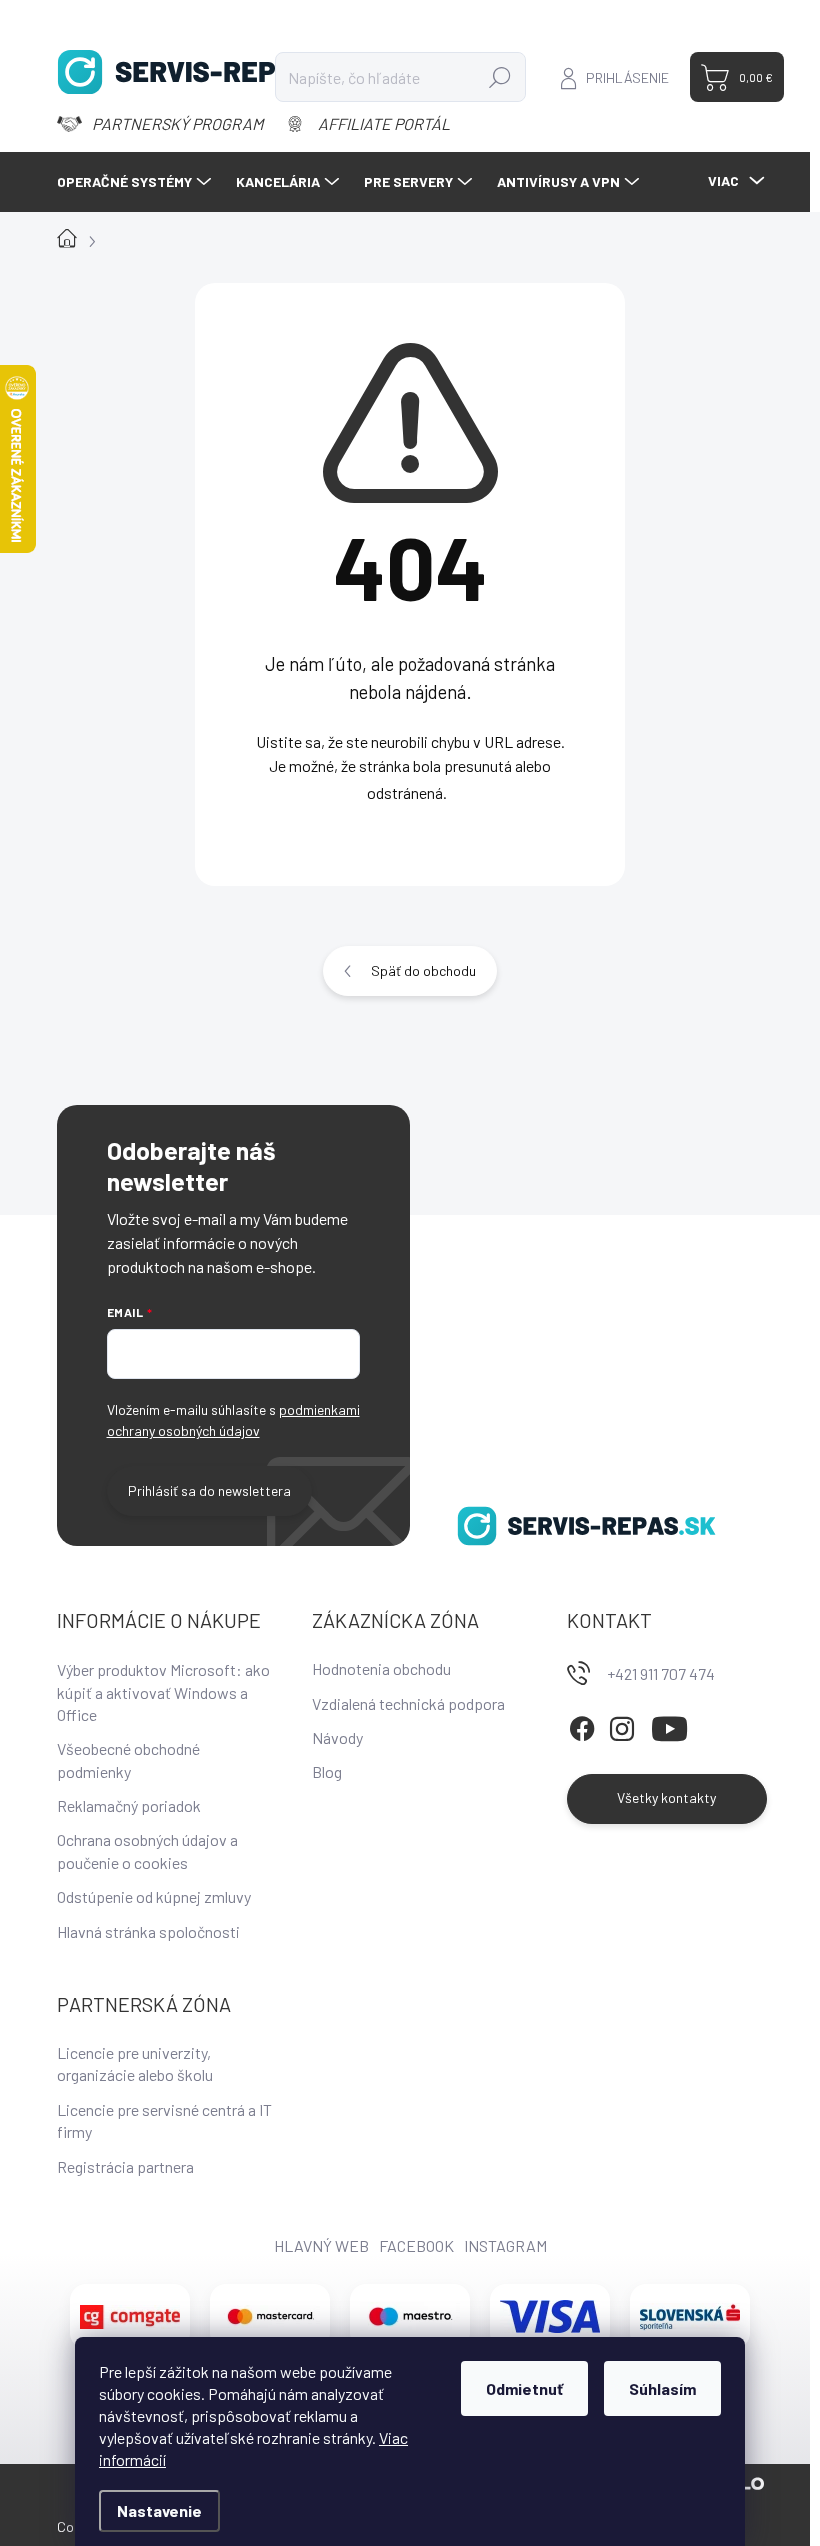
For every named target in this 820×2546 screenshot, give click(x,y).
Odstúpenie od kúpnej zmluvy (154, 1896)
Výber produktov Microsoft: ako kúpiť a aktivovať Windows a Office (163, 1692)
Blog (327, 1771)
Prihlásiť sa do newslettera (209, 1490)
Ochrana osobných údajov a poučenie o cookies (147, 1850)
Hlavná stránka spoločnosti (148, 1931)
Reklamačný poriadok (129, 1805)
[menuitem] (136, 182)
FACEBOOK (416, 2245)
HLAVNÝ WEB (321, 2245)
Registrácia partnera (125, 2166)
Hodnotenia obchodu (381, 1668)
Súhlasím (662, 2388)
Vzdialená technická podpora (408, 1703)
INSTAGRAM (505, 2245)
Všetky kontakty (666, 1797)
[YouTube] (669, 1726)
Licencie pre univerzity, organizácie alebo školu (135, 2063)
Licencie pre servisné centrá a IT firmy (164, 2120)
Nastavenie (159, 2510)
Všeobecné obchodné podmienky (128, 1759)
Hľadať (499, 76)
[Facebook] (582, 1726)
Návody (337, 1737)
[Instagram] (622, 1726)
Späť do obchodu (423, 970)
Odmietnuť (524, 2388)
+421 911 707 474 (661, 1673)
